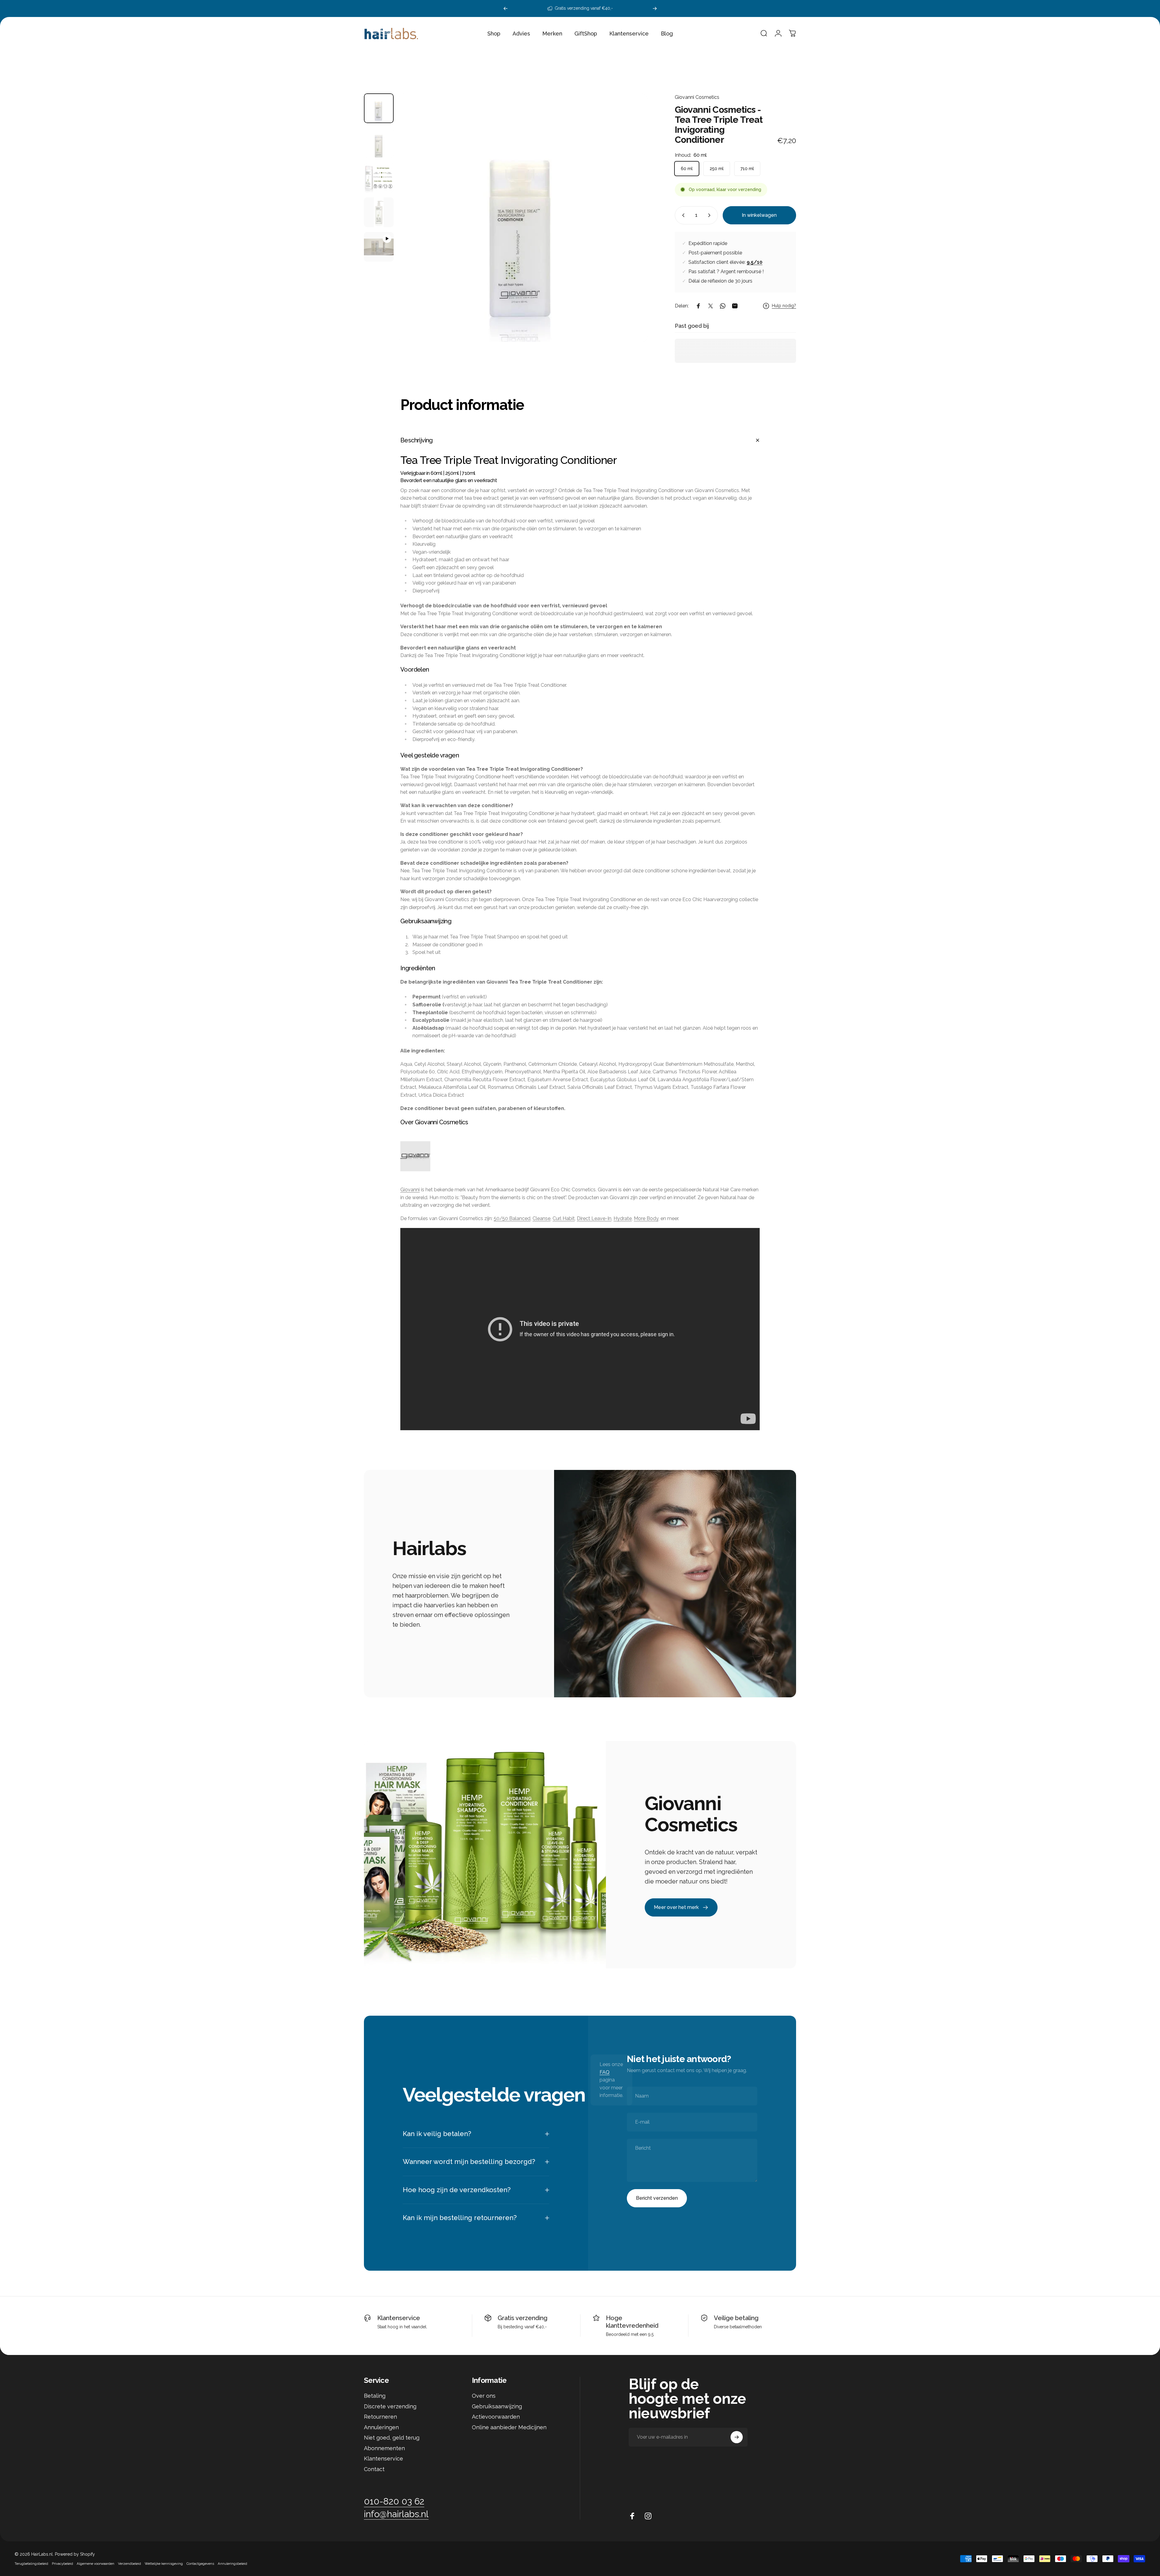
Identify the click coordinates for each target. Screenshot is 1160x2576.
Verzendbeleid (129, 2564)
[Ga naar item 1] (379, 143)
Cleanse (541, 1218)
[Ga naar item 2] (379, 178)
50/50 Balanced (512, 1218)
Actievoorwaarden (496, 2417)
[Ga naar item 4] (379, 212)
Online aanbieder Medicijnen (509, 2427)
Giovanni (410, 1190)
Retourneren (380, 2417)
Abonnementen (384, 2448)
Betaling (375, 2396)
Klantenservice (399, 2318)
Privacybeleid (62, 2564)
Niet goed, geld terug (392, 2438)
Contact (374, 2469)
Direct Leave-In (594, 1218)
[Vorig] (506, 8)
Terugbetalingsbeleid (31, 2564)
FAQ (605, 2072)
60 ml (687, 169)
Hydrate (623, 1218)
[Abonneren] (737, 2437)
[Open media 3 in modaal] (523, 218)
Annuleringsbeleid (232, 2564)
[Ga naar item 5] (379, 247)
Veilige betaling (736, 2318)
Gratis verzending (523, 2318)
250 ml (717, 169)
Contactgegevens (200, 2564)
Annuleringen (381, 2427)
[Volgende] (655, 8)
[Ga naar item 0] (379, 108)
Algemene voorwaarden (96, 2564)
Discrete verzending (390, 2406)
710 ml (747, 169)
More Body (646, 1218)
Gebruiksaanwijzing (497, 2406)
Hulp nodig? (784, 306)
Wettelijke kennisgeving (164, 2564)
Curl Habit (564, 1218)
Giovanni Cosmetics (697, 97)
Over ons (484, 2396)
